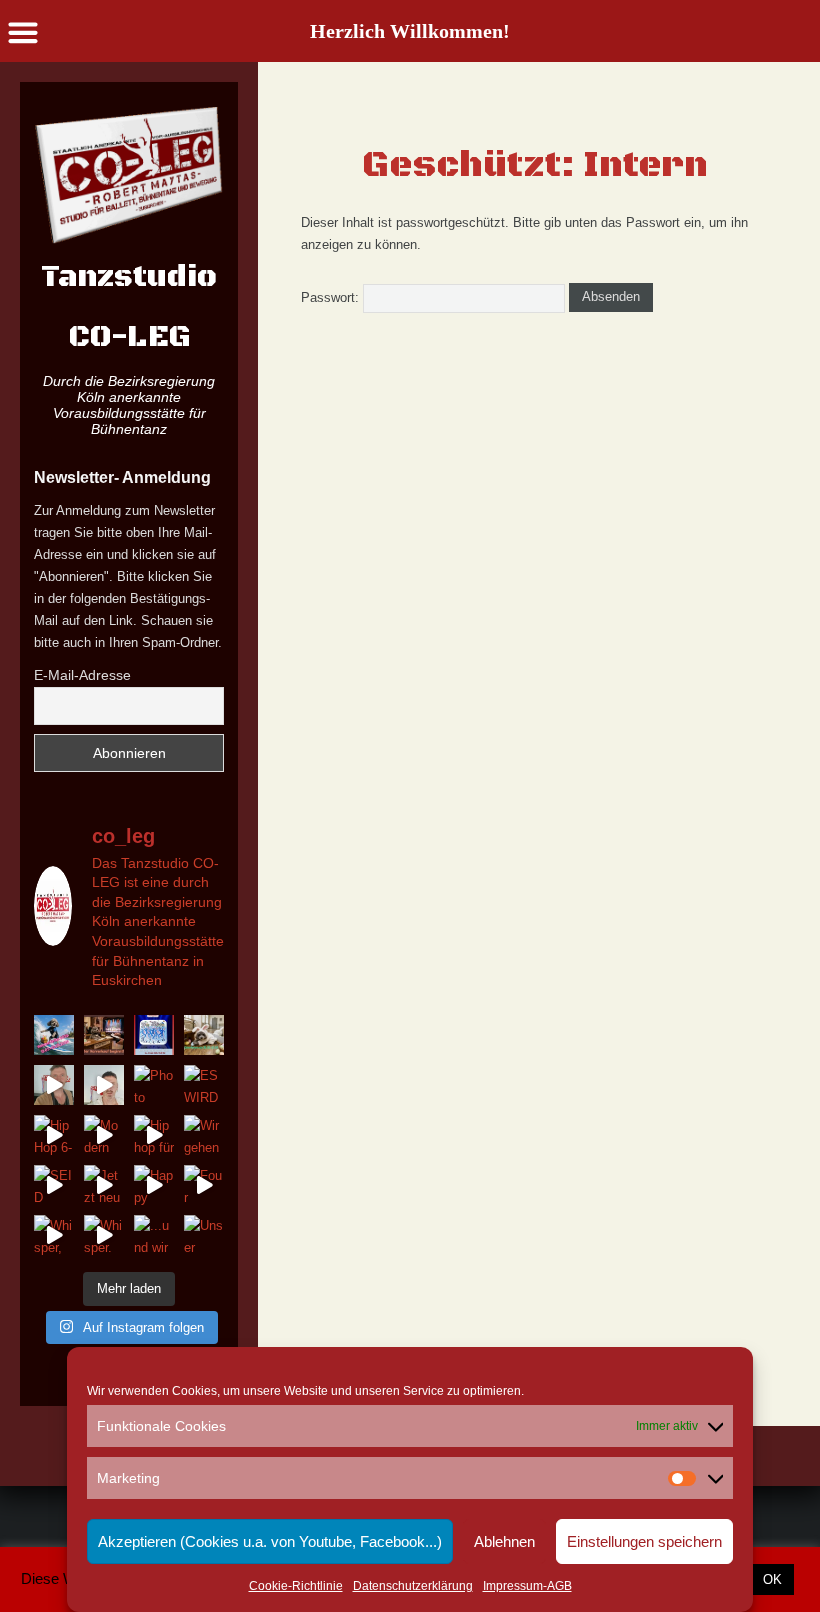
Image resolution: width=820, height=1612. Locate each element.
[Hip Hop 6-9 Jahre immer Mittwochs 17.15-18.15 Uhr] (54, 1135)
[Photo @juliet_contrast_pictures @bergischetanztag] (154, 1085)
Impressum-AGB (527, 1586)
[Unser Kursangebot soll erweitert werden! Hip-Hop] (204, 1235)
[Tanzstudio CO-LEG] (129, 174)
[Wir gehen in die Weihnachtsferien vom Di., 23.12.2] (204, 1135)
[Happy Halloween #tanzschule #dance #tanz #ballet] (154, 1185)
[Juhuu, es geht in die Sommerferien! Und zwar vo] (54, 1035)
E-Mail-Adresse (82, 675)
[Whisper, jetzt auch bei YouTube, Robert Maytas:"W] (54, 1235)
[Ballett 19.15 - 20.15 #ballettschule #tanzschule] (54, 1085)
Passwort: (332, 297)
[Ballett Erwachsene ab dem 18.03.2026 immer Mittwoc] (104, 1085)
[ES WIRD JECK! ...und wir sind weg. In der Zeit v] (204, 1085)
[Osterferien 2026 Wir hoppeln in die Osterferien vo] (204, 1035)
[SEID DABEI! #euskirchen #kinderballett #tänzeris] (54, 1185)
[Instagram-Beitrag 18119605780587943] (154, 1035)
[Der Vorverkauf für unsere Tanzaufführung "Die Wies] (104, 1035)
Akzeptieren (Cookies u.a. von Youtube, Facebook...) (270, 1541)
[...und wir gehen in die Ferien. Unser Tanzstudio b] (154, 1235)
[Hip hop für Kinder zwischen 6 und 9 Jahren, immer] (154, 1135)
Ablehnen (504, 1541)
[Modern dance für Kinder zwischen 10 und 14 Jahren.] (104, 1135)
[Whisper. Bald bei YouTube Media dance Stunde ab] (104, 1235)
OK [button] (772, 1579)
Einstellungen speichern (644, 1541)
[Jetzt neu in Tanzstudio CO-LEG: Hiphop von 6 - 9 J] (104, 1185)
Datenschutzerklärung (413, 1586)
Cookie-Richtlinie (296, 1586)
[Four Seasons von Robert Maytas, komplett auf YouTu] (204, 1185)
